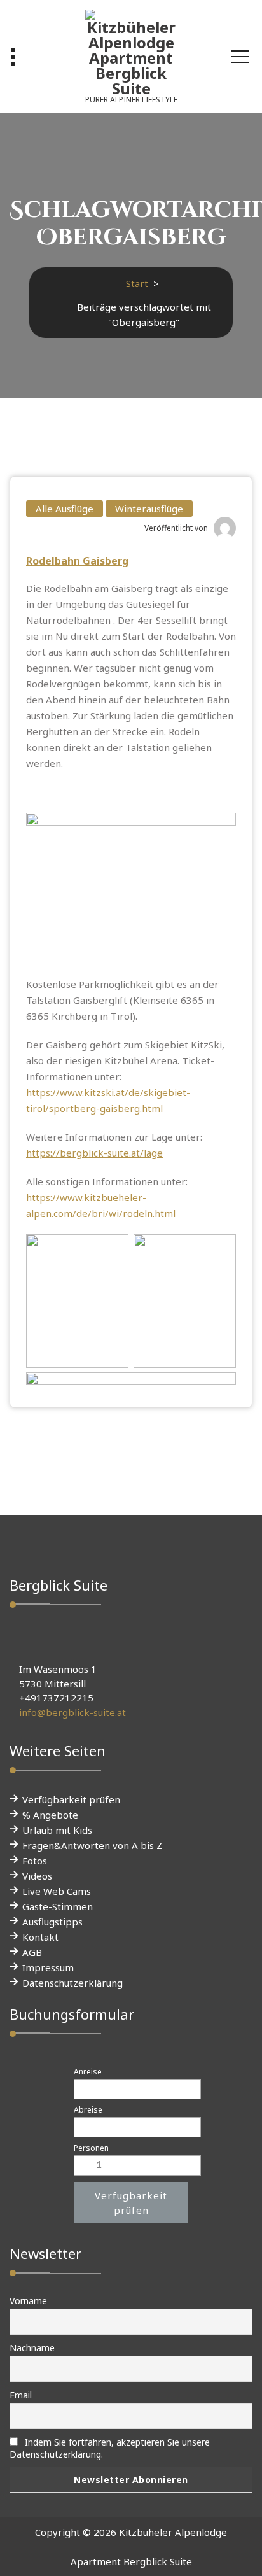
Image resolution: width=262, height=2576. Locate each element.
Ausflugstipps (52, 1922)
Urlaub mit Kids (57, 1830)
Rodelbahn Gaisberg (77, 561)
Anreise (88, 2072)
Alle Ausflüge (65, 509)
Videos (37, 1876)
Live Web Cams (57, 1891)
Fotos (35, 1861)
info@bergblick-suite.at (72, 1712)
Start (137, 283)
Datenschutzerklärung (72, 1983)
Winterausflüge (149, 509)
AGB (32, 1952)
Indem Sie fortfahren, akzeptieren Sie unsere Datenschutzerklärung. (110, 2448)
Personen (91, 2148)
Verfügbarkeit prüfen (71, 1799)
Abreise (88, 2110)
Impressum (48, 1967)
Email (21, 2395)
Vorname (28, 2301)
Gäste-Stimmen (58, 1906)
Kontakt (40, 1937)
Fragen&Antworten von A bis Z (92, 1845)
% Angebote (50, 1815)
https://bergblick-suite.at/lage (94, 1153)
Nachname (32, 2348)
